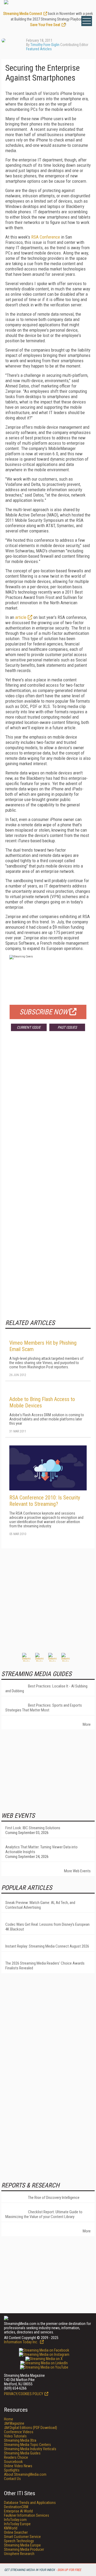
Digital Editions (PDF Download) (31, 2428)
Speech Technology (19, 2541)
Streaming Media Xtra (20, 2440)
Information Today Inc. (21, 2342)
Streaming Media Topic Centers (27, 2445)
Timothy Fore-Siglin (45, 45)
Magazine (14, 2423)
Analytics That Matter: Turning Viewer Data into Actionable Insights (41, 1849)
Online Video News (18, 2466)
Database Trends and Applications (30, 2503)
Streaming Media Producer (24, 2549)
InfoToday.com (15, 2520)
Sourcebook (13, 2462)
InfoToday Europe (17, 2524)
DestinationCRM (16, 2507)
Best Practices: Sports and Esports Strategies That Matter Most (44, 1708)
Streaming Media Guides (22, 2453)
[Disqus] (48, 1114)
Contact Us (12, 2479)
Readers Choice (16, 2457)
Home (9, 2419)
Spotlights (12, 2470)
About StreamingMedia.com (25, 2474)
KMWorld (11, 2528)
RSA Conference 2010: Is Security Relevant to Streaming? (45, 1501)
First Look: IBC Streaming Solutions (33, 1828)
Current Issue (29, 1027)
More (87, 1724)
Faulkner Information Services (27, 2515)
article (21, 617)
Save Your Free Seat (45, 25)
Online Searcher (16, 2532)
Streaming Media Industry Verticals (30, 2449)
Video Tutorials (15, 2436)
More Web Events (77, 1871)
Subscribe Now (44, 1012)
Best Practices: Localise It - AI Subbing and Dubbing (46, 1689)
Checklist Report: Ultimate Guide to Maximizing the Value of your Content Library (44, 2214)
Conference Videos (19, 2432)
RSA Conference (46, 237)
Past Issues (67, 1027)
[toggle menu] (87, 21)
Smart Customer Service (22, 2537)
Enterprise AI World (18, 2511)
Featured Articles (39, 49)
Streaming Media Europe (22, 2545)
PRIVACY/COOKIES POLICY (24, 2394)
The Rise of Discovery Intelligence (54, 2198)
